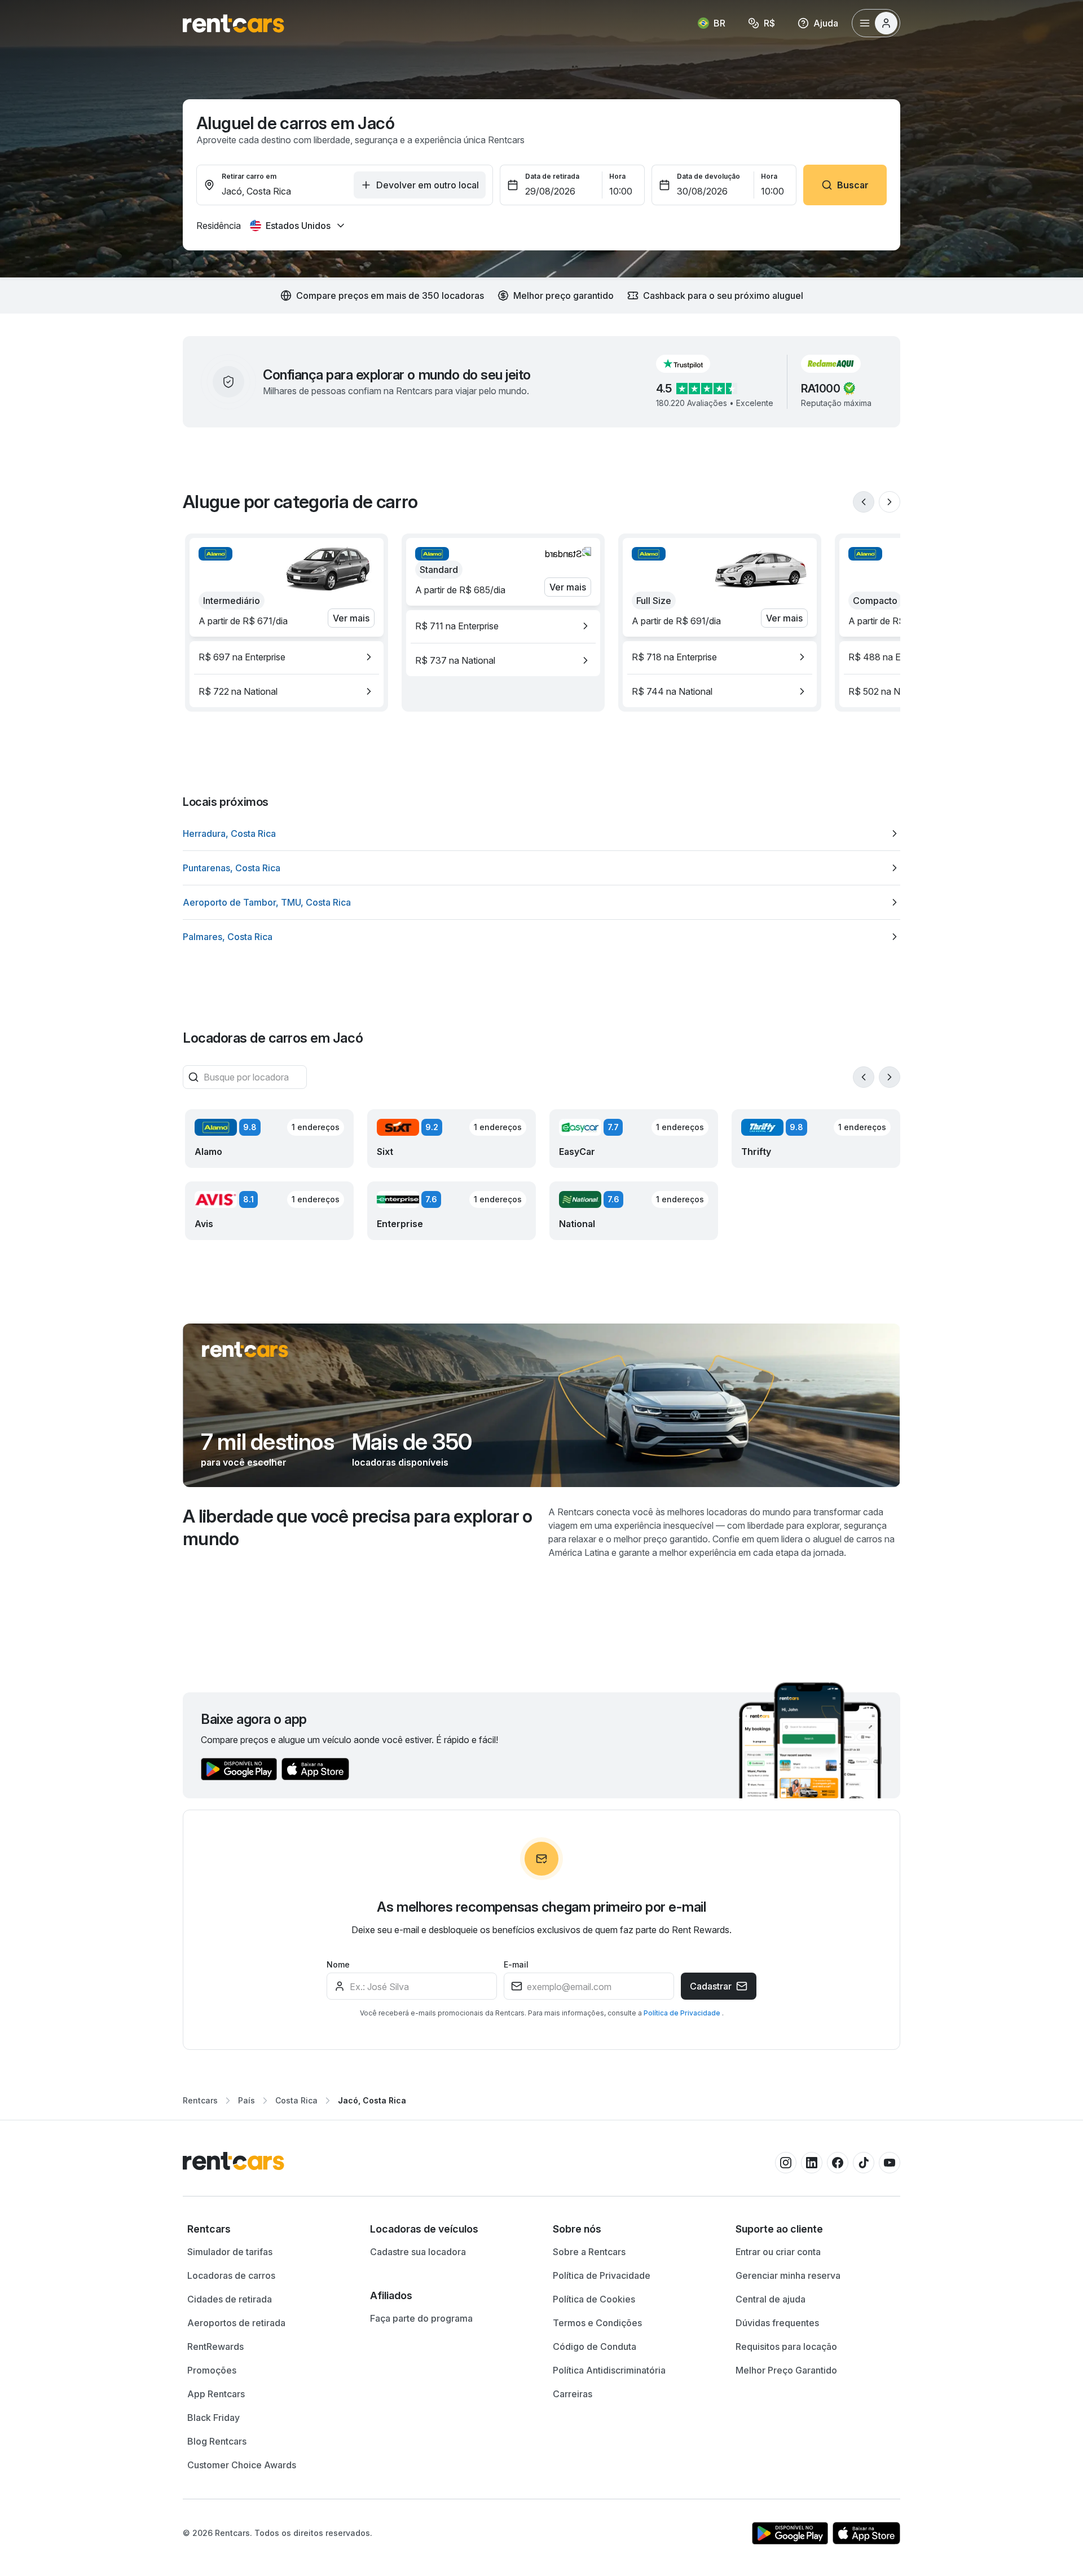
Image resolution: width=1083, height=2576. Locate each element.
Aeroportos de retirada (236, 2323)
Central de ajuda (771, 2299)
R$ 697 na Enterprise (242, 657)
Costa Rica (296, 2100)
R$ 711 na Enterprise (457, 626)
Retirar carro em (249, 176)
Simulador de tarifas (230, 2252)
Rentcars (200, 2100)
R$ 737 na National (455, 660)
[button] (692, 364)
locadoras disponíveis (400, 1462)
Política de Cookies (594, 2299)
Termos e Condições (597, 2323)
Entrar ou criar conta (778, 2252)
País (246, 2100)
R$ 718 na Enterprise (674, 657)
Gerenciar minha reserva (788, 2275)
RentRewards (215, 2346)
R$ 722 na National (238, 691)
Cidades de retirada (230, 2299)
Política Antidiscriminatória (609, 2370)
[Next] (890, 502)
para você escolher (244, 1462)
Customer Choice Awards (242, 2465)
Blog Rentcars (217, 2441)
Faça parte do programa (421, 2318)
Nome (338, 1964)
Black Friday (213, 2418)
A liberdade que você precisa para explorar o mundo (358, 1527)
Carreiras (573, 2394)
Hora (617, 176)
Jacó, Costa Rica (372, 2100)
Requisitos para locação (786, 2346)
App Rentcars (216, 2394)
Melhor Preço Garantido (786, 2370)
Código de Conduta (595, 2346)
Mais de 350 (412, 1442)
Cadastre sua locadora (418, 2252)
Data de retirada (552, 176)
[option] (287, 657)
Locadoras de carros (231, 2275)
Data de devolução (708, 176)
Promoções (212, 2370)
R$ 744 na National (672, 691)
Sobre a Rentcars (589, 2252)
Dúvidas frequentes (777, 2323)
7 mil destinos (267, 1442)
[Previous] (864, 502)
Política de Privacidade (683, 2013)
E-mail (516, 1964)
